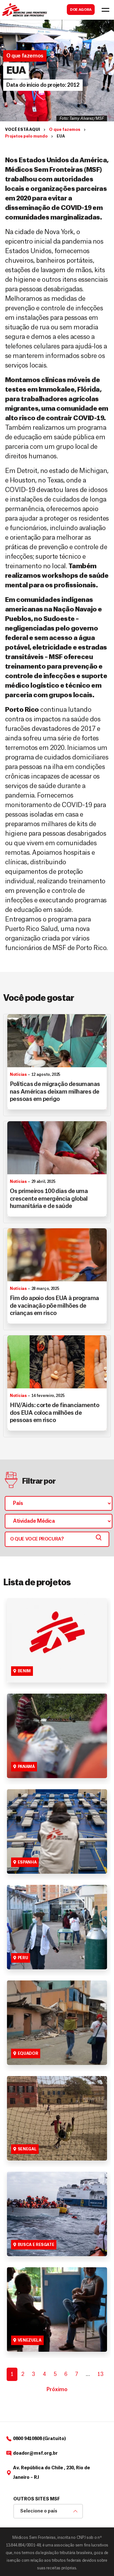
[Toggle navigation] (105, 10)
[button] (43, 85)
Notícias (18, 1075)
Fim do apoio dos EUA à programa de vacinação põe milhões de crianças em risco (54, 1306)
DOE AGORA (81, 10)
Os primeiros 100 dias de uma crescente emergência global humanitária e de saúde (49, 1199)
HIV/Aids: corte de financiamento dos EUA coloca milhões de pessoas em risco (54, 1413)
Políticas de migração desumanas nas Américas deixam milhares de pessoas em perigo (55, 1092)
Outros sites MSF (37, 2499)
